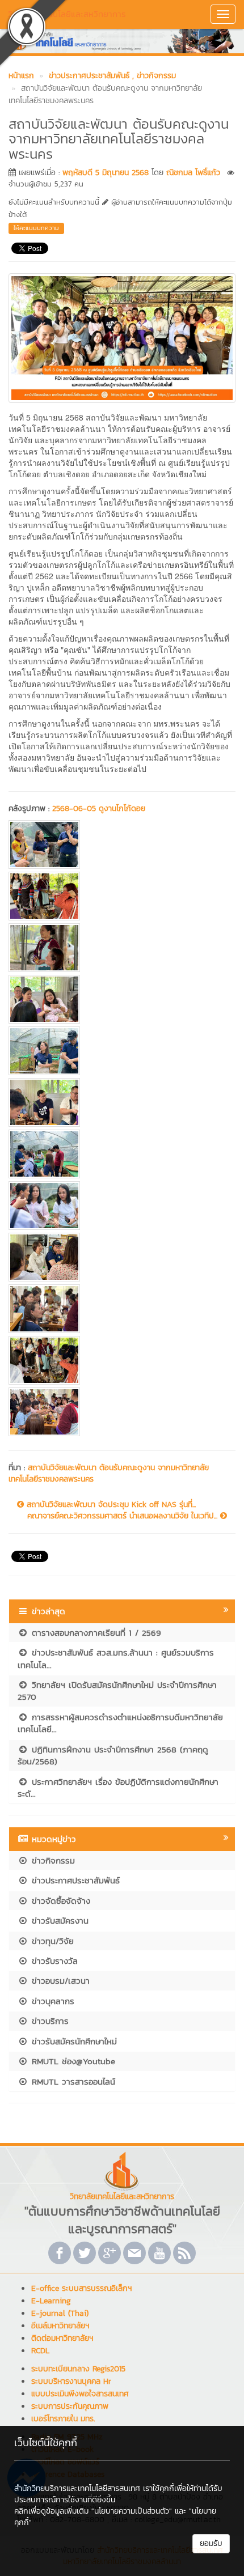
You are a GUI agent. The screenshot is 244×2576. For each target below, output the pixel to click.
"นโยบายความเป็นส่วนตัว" (132, 2511)
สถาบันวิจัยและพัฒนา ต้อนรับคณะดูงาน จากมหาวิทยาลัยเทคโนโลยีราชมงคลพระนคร (109, 1473)
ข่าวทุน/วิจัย (51, 1941)
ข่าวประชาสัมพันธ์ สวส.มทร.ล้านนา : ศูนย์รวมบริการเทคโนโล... (116, 1658)
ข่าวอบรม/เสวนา (59, 1981)
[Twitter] (85, 2253)
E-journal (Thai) (60, 2313)
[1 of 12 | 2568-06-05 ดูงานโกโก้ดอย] (122, 844)
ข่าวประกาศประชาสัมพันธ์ (74, 1880)
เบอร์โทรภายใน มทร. (63, 2419)
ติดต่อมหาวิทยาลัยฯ (62, 2338)
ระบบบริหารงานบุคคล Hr (71, 2381)
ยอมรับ (211, 2543)
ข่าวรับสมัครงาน (58, 1921)
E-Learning (51, 2301)
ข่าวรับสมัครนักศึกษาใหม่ (73, 2041)
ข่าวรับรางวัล (53, 1961)
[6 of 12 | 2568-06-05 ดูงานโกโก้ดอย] (122, 1102)
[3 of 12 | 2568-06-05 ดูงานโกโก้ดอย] (122, 948)
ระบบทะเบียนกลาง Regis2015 (78, 2369)
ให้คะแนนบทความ (36, 228)
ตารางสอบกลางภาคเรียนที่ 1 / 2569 (95, 1633)
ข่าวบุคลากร (51, 2001)
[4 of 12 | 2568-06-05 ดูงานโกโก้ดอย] (122, 999)
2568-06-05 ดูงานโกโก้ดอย (99, 809)
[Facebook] (60, 2253)
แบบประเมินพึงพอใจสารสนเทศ (80, 2394)
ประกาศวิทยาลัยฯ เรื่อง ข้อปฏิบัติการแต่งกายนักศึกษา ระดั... (118, 1788)
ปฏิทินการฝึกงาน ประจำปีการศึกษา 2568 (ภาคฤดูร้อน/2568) (113, 1755)
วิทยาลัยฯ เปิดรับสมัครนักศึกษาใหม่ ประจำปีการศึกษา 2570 (117, 1691)
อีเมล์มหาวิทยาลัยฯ (60, 2326)
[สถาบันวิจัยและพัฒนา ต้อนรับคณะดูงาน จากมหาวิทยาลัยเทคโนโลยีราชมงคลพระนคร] (122, 337)
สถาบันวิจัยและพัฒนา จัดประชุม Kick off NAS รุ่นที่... (110, 1505)
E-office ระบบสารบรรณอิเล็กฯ (81, 2288)
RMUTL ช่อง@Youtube (72, 2061)
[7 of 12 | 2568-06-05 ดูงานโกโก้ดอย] (122, 1154)
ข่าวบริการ (49, 2021)
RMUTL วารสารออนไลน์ (72, 2081)
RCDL (40, 2351)
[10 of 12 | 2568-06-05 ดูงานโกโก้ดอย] (122, 1309)
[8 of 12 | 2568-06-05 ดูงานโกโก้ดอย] (122, 1206)
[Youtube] (159, 2253)
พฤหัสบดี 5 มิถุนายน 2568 (106, 173)
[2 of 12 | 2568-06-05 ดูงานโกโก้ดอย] (122, 896)
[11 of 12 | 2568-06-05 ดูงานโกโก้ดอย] (122, 1360)
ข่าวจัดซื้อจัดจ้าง (59, 1901)
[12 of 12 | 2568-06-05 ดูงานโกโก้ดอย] (122, 1412)
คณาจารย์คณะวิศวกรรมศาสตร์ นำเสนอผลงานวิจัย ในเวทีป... (124, 1516)
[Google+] (110, 2253)
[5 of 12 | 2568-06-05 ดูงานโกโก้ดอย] (122, 1051)
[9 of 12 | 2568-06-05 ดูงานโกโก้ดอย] (122, 1257)
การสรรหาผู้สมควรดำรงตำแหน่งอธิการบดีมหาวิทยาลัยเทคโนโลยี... (120, 1723)
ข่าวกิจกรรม (52, 1860)
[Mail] (134, 2253)
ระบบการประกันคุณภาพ (70, 2406)
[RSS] (184, 2253)
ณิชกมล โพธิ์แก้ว (193, 173)
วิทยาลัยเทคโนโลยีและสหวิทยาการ (67, 14)
